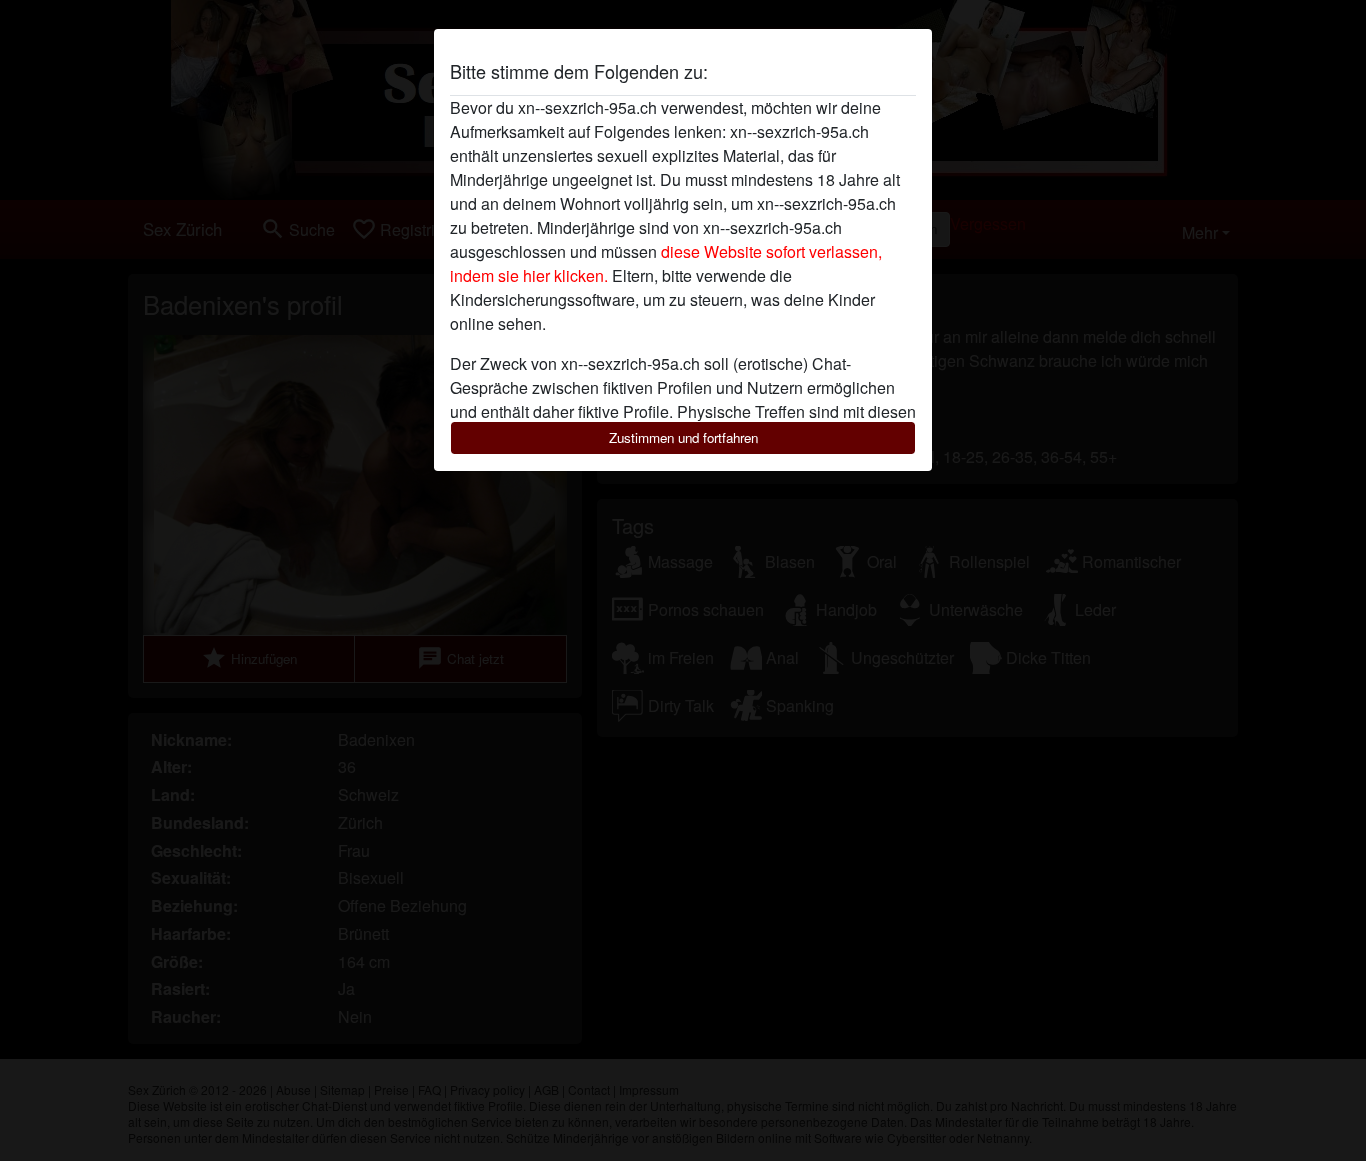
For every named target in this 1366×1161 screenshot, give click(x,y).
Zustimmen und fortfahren (683, 437)
